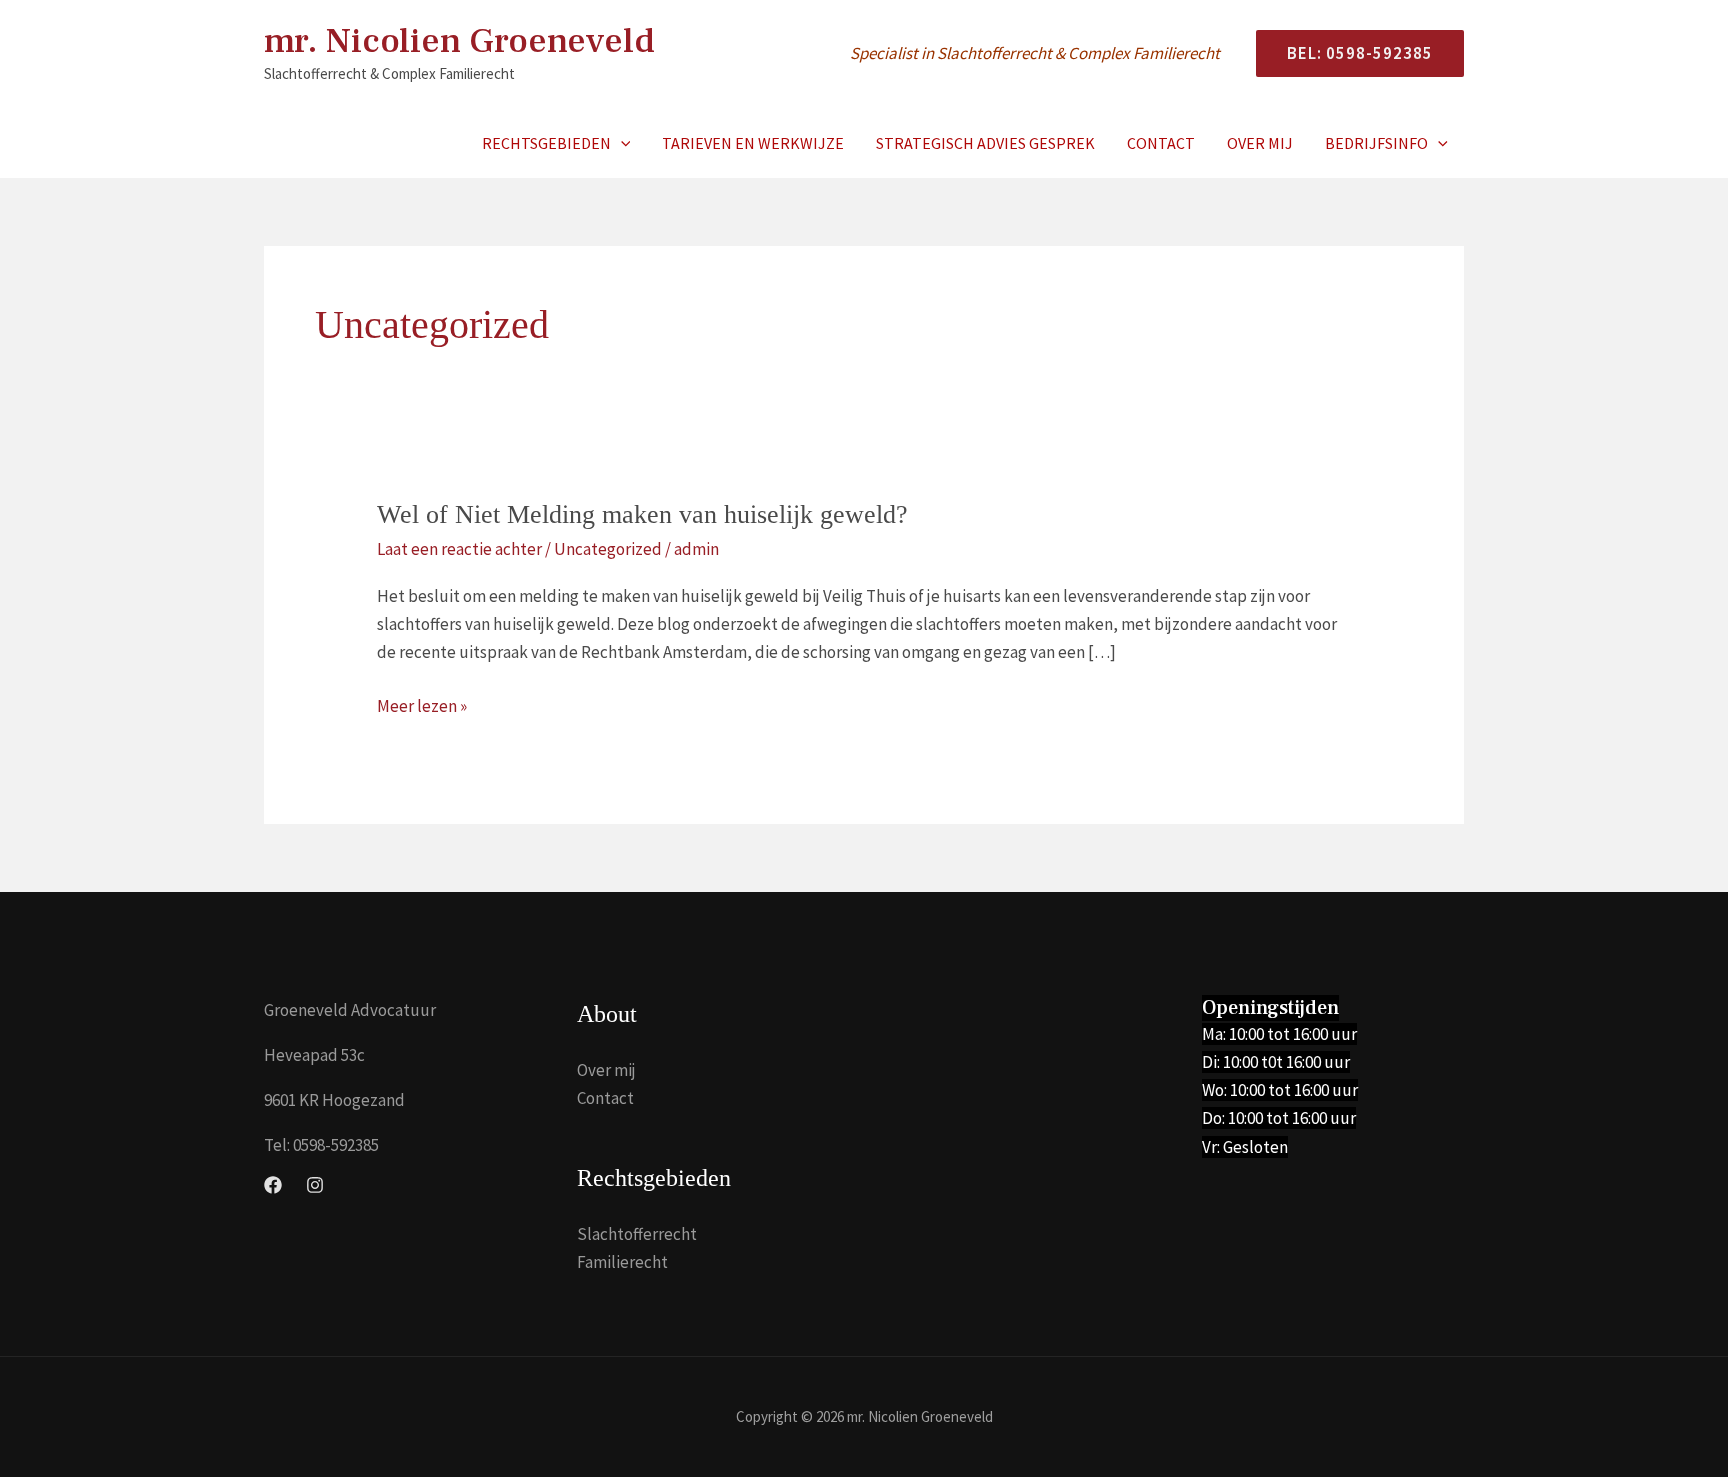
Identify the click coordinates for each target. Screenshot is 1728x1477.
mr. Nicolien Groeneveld (459, 41)
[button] (1352, 53)
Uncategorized (608, 549)
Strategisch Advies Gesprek (985, 143)
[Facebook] (273, 1185)
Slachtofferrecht (637, 1234)
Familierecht (622, 1262)
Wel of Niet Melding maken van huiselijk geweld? (642, 514)
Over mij (1260, 143)
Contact (1161, 143)
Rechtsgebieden (546, 143)
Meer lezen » (422, 707)
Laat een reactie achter (459, 549)
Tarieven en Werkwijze (753, 143)
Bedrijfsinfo (1376, 143)
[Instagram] (315, 1185)
